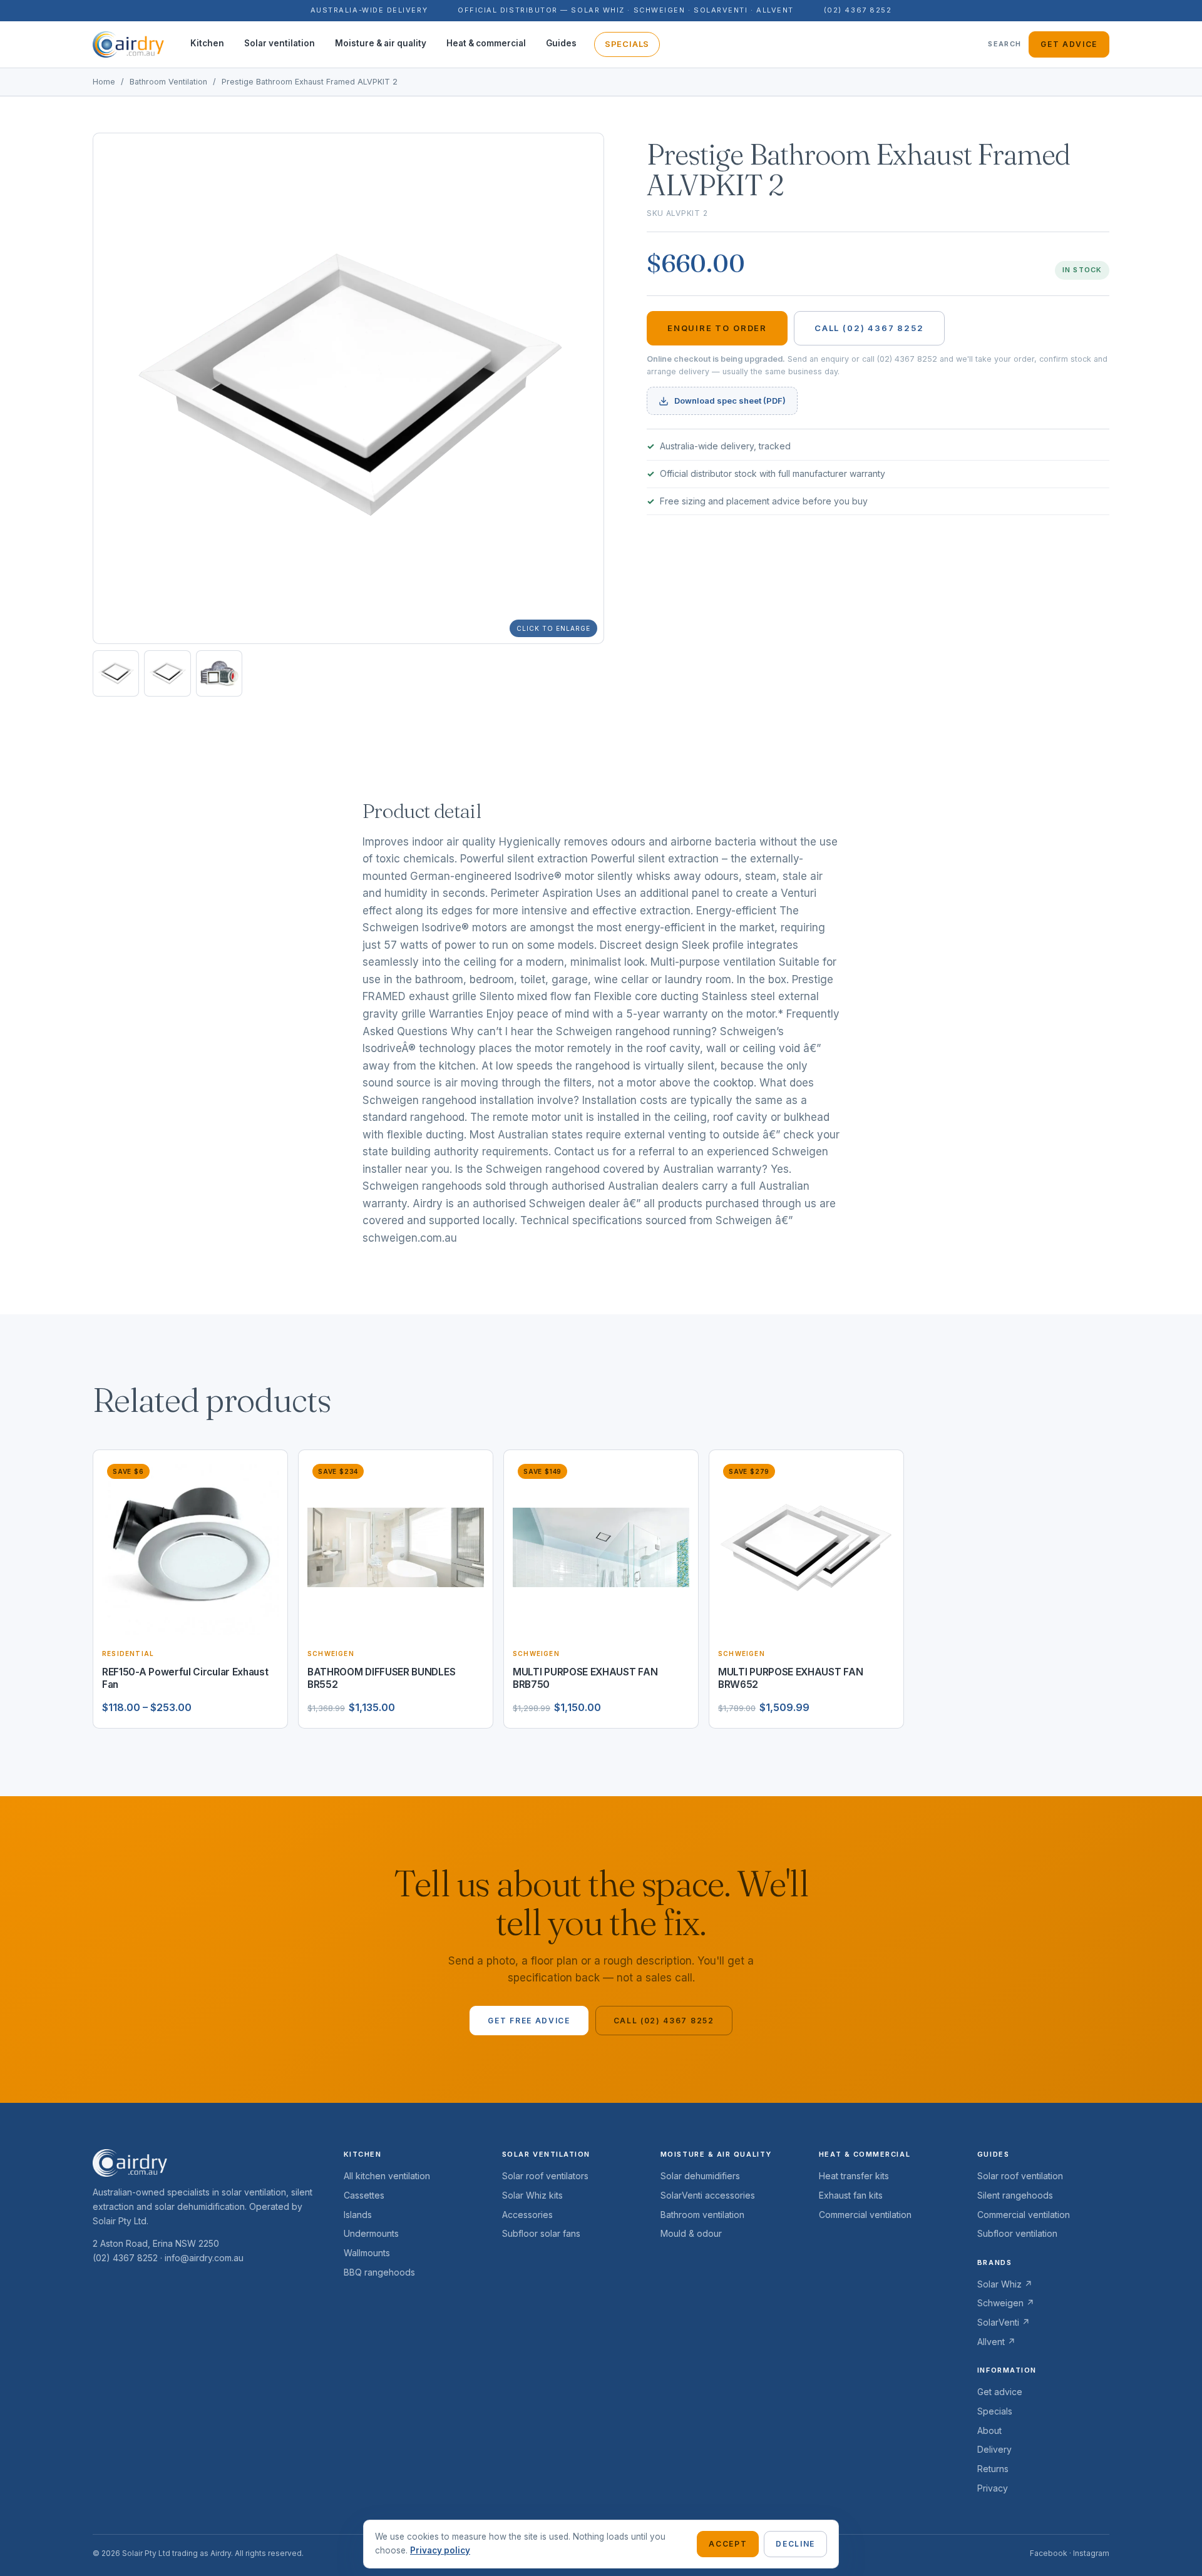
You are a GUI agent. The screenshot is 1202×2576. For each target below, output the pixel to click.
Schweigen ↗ (1006, 2303)
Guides (561, 43)
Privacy (993, 2488)
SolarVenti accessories (708, 2195)
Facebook (1049, 2553)
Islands (358, 2215)
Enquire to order (717, 328)
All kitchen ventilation (387, 2176)
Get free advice (529, 2021)
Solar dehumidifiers (700, 2176)
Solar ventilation (280, 43)
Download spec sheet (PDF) (730, 401)
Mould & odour (691, 2233)
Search (1004, 44)
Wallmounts (367, 2253)
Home (104, 82)
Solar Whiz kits (532, 2195)
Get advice (1069, 44)
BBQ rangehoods (379, 2272)
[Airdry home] (128, 44)
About (989, 2430)
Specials (627, 44)
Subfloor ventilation (1017, 2233)
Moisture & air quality (381, 43)
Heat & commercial (486, 43)
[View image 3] (219, 673)
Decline (795, 2544)
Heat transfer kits (854, 2176)
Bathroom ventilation (702, 2215)
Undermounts (371, 2233)
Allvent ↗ (996, 2342)
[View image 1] (116, 673)
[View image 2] (167, 673)
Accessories (527, 2215)
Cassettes (364, 2195)
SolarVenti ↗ (1004, 2322)
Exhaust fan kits (851, 2195)
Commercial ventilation (865, 2215)
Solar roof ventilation (1020, 2176)
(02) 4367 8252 (858, 10)
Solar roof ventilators (545, 2176)
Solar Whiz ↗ (1005, 2284)
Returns (993, 2469)
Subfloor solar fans (541, 2233)
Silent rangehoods (1015, 2195)
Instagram (1091, 2553)
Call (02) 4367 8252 (869, 328)
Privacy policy (440, 2550)
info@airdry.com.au (204, 2258)
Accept (728, 2544)
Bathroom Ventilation (168, 82)
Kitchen (207, 43)
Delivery (994, 2449)
